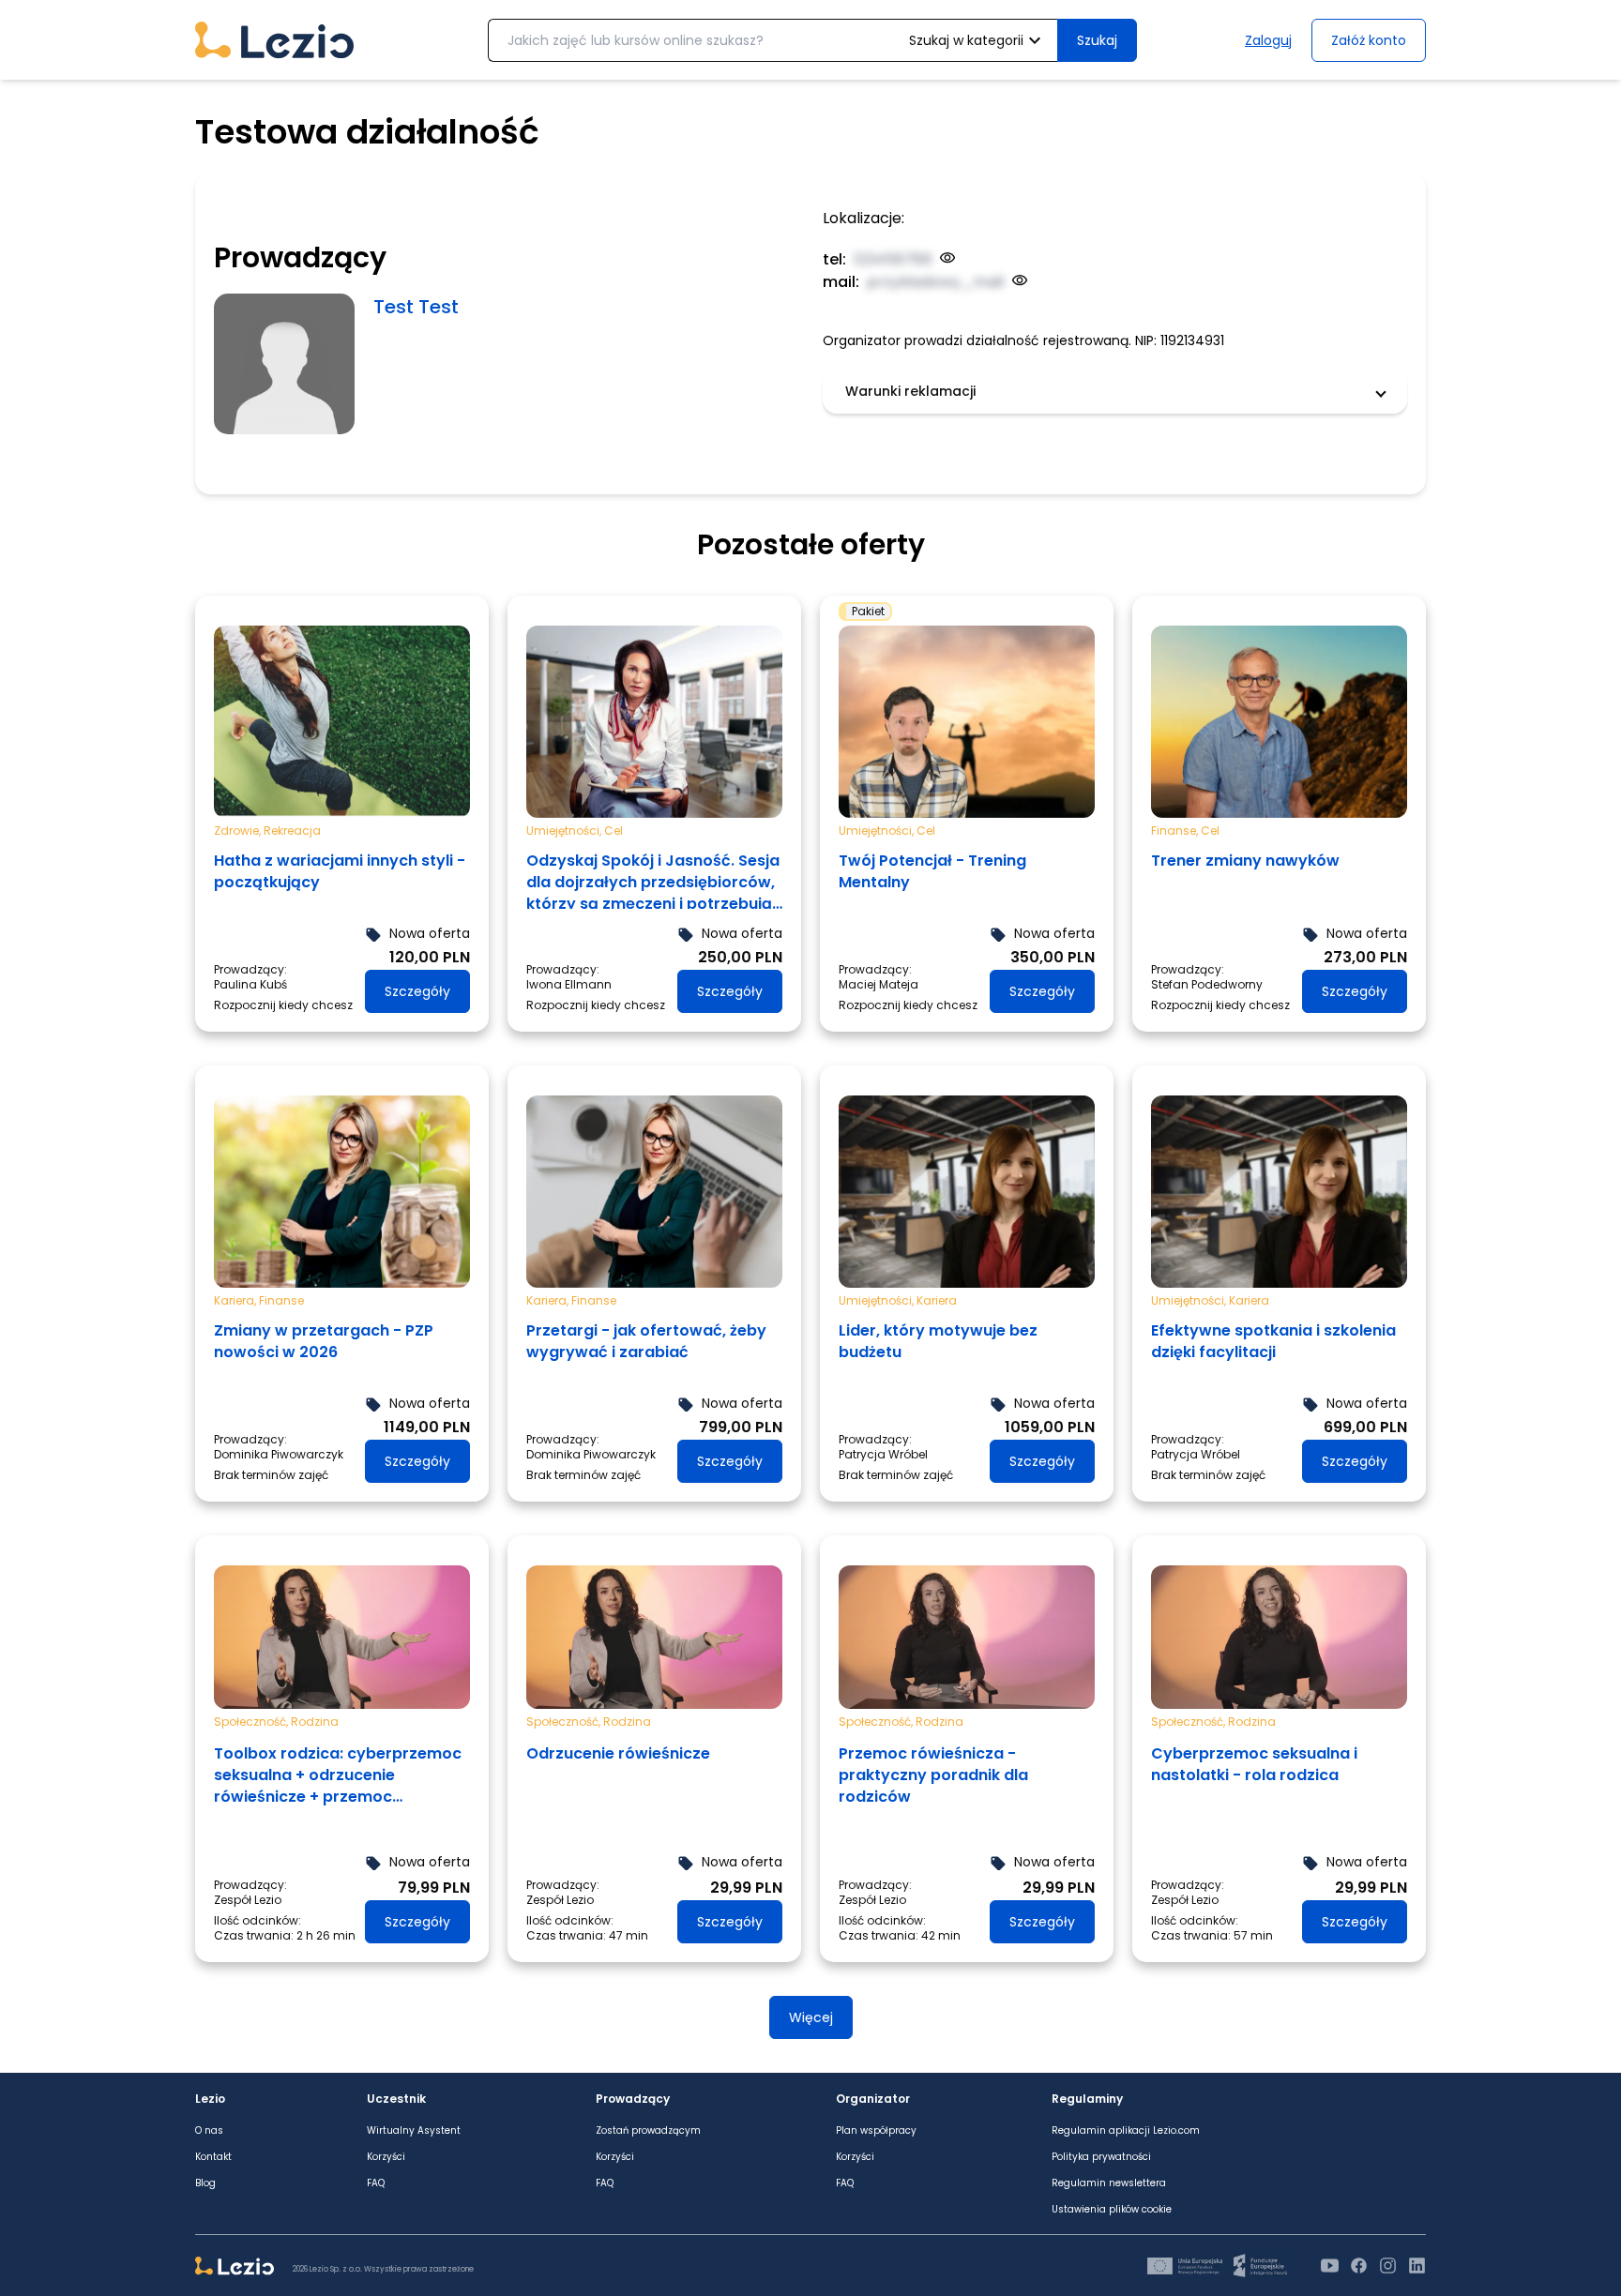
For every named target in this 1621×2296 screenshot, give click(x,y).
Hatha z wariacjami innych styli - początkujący (340, 871)
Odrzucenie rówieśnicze (618, 1753)
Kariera (937, 1300)
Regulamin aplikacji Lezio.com (1126, 2131)
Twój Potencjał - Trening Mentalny (932, 871)
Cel (614, 830)
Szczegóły (417, 991)
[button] (1115, 391)
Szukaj (1097, 40)
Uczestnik (396, 2099)
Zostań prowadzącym (648, 2131)
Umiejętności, (565, 830)
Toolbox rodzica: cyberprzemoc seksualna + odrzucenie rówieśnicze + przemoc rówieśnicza (338, 1775)
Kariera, (236, 1300)
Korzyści (386, 2157)
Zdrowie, (239, 830)
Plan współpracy (876, 2131)
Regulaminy (1087, 2099)
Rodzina (315, 1722)
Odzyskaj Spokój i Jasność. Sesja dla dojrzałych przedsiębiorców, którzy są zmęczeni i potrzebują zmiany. (653, 879)
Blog (205, 2183)
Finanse (281, 1300)
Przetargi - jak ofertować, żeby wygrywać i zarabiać (646, 1341)
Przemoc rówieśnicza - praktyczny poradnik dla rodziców (933, 1775)
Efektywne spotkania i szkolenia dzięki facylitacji (1273, 1341)
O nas (209, 2131)
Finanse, (1176, 830)
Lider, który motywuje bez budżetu (938, 1341)
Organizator (873, 2099)
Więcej (811, 2017)
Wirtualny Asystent (414, 2131)
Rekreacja (292, 830)
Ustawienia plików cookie (1112, 2210)
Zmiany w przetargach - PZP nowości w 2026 (324, 1341)
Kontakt (213, 2157)
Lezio (210, 2099)
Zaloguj (1268, 40)
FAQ (376, 2183)
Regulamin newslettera (1109, 2183)
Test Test (416, 307)
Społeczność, (252, 1722)
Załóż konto (1369, 40)
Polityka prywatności (1101, 2157)
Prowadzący (633, 2099)
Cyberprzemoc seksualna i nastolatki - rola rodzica (1254, 1764)
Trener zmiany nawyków (1245, 861)
